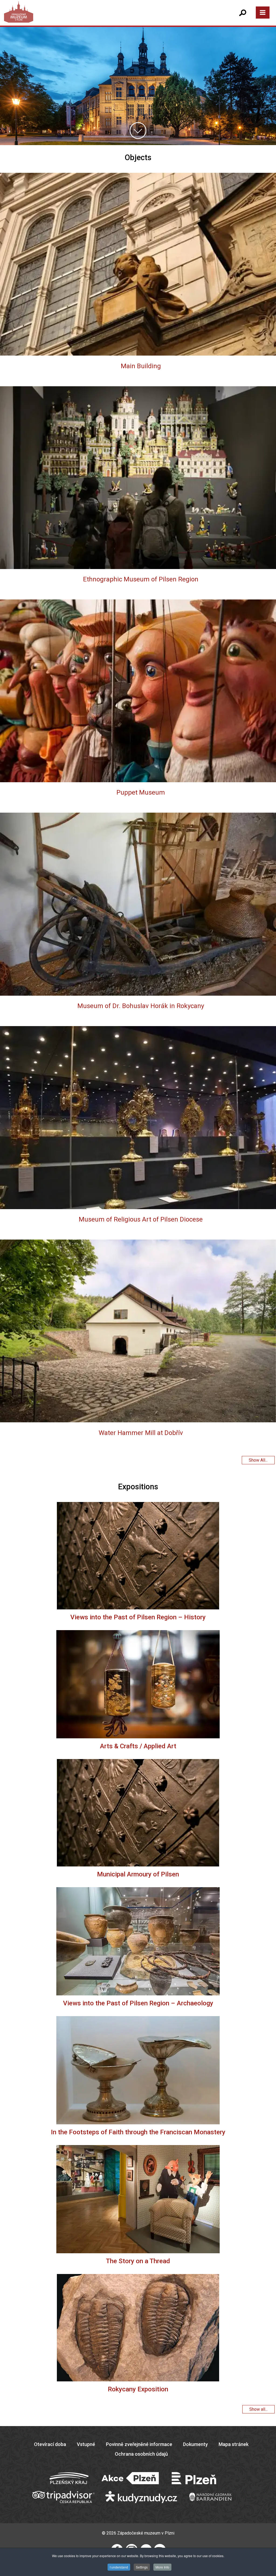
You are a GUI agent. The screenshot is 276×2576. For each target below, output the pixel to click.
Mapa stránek (234, 2444)
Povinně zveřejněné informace (139, 2444)
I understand (119, 2567)
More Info (162, 2567)
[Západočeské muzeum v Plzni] (74, 17)
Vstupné (86, 2444)
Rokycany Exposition (138, 2389)
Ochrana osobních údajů (141, 2454)
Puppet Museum (141, 792)
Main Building (141, 366)
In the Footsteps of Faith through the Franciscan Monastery (138, 2132)
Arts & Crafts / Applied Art (138, 1746)
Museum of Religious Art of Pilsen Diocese (141, 1219)
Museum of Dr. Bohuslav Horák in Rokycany (141, 1006)
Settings (142, 2567)
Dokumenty (195, 2444)
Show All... (258, 1460)
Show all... (258, 2409)
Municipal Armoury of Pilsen (138, 1874)
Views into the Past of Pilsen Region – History (138, 1617)
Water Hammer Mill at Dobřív (141, 1433)
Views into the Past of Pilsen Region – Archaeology (138, 2003)
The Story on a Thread (138, 2261)
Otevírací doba (50, 2444)
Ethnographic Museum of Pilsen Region (141, 579)
